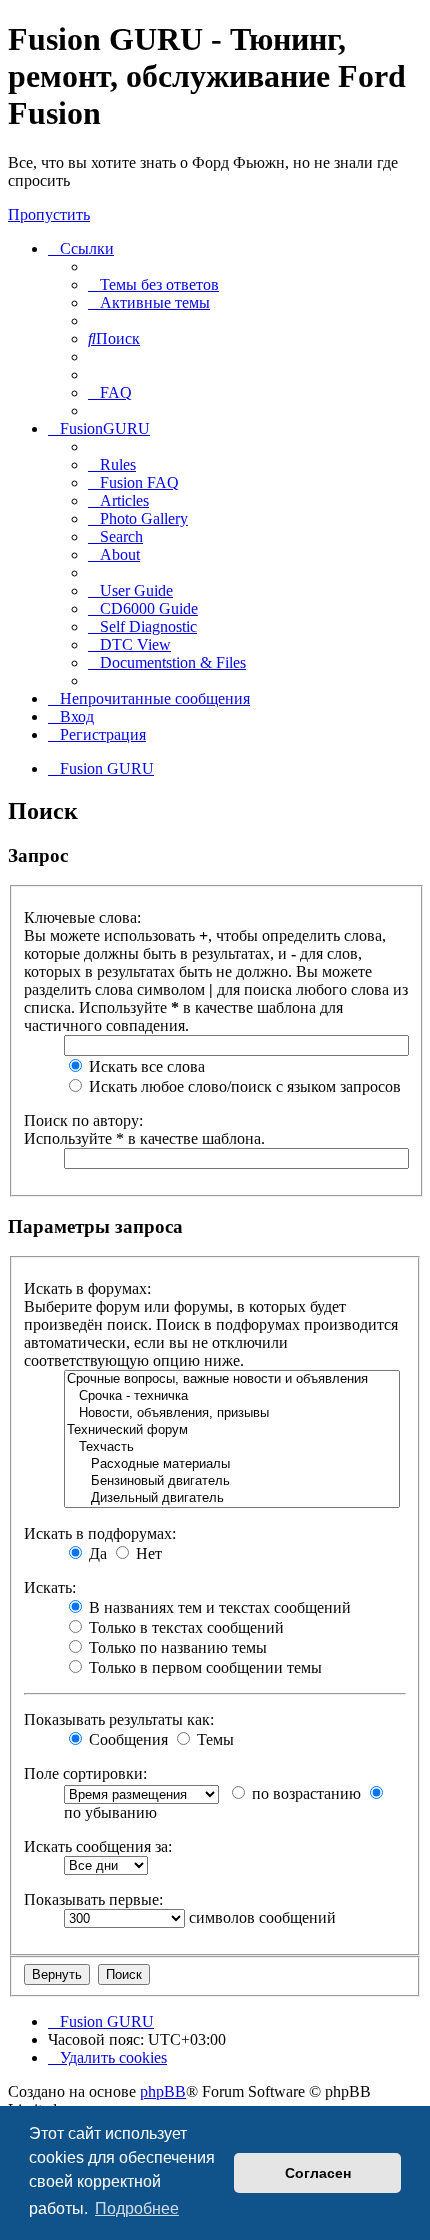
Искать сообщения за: (98, 1846)
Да (96, 1553)
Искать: (50, 1587)
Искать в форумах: (87, 1288)
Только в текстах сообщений (184, 1627)
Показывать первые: (93, 1899)
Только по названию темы (176, 1647)
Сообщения (126, 1739)
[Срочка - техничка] (232, 1396)
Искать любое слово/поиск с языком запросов (243, 1086)
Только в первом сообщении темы (203, 1667)
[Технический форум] (232, 1430)
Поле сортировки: (85, 1773)
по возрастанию (304, 1793)
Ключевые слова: (82, 917)
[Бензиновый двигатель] (232, 1481)
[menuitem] (153, 284)
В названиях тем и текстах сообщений (218, 1607)
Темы (213, 1739)
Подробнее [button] (137, 2208)
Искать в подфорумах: (100, 1533)
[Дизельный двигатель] (232, 1498)
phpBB (163, 2091)
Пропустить (49, 214)
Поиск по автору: (83, 1120)
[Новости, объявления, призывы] (232, 1413)
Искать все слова (145, 1066)
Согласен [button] (318, 2173)
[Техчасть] (232, 1447)
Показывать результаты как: (119, 1719)
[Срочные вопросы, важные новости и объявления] (232, 1379)
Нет (147, 1553)
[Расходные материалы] (232, 1464)
